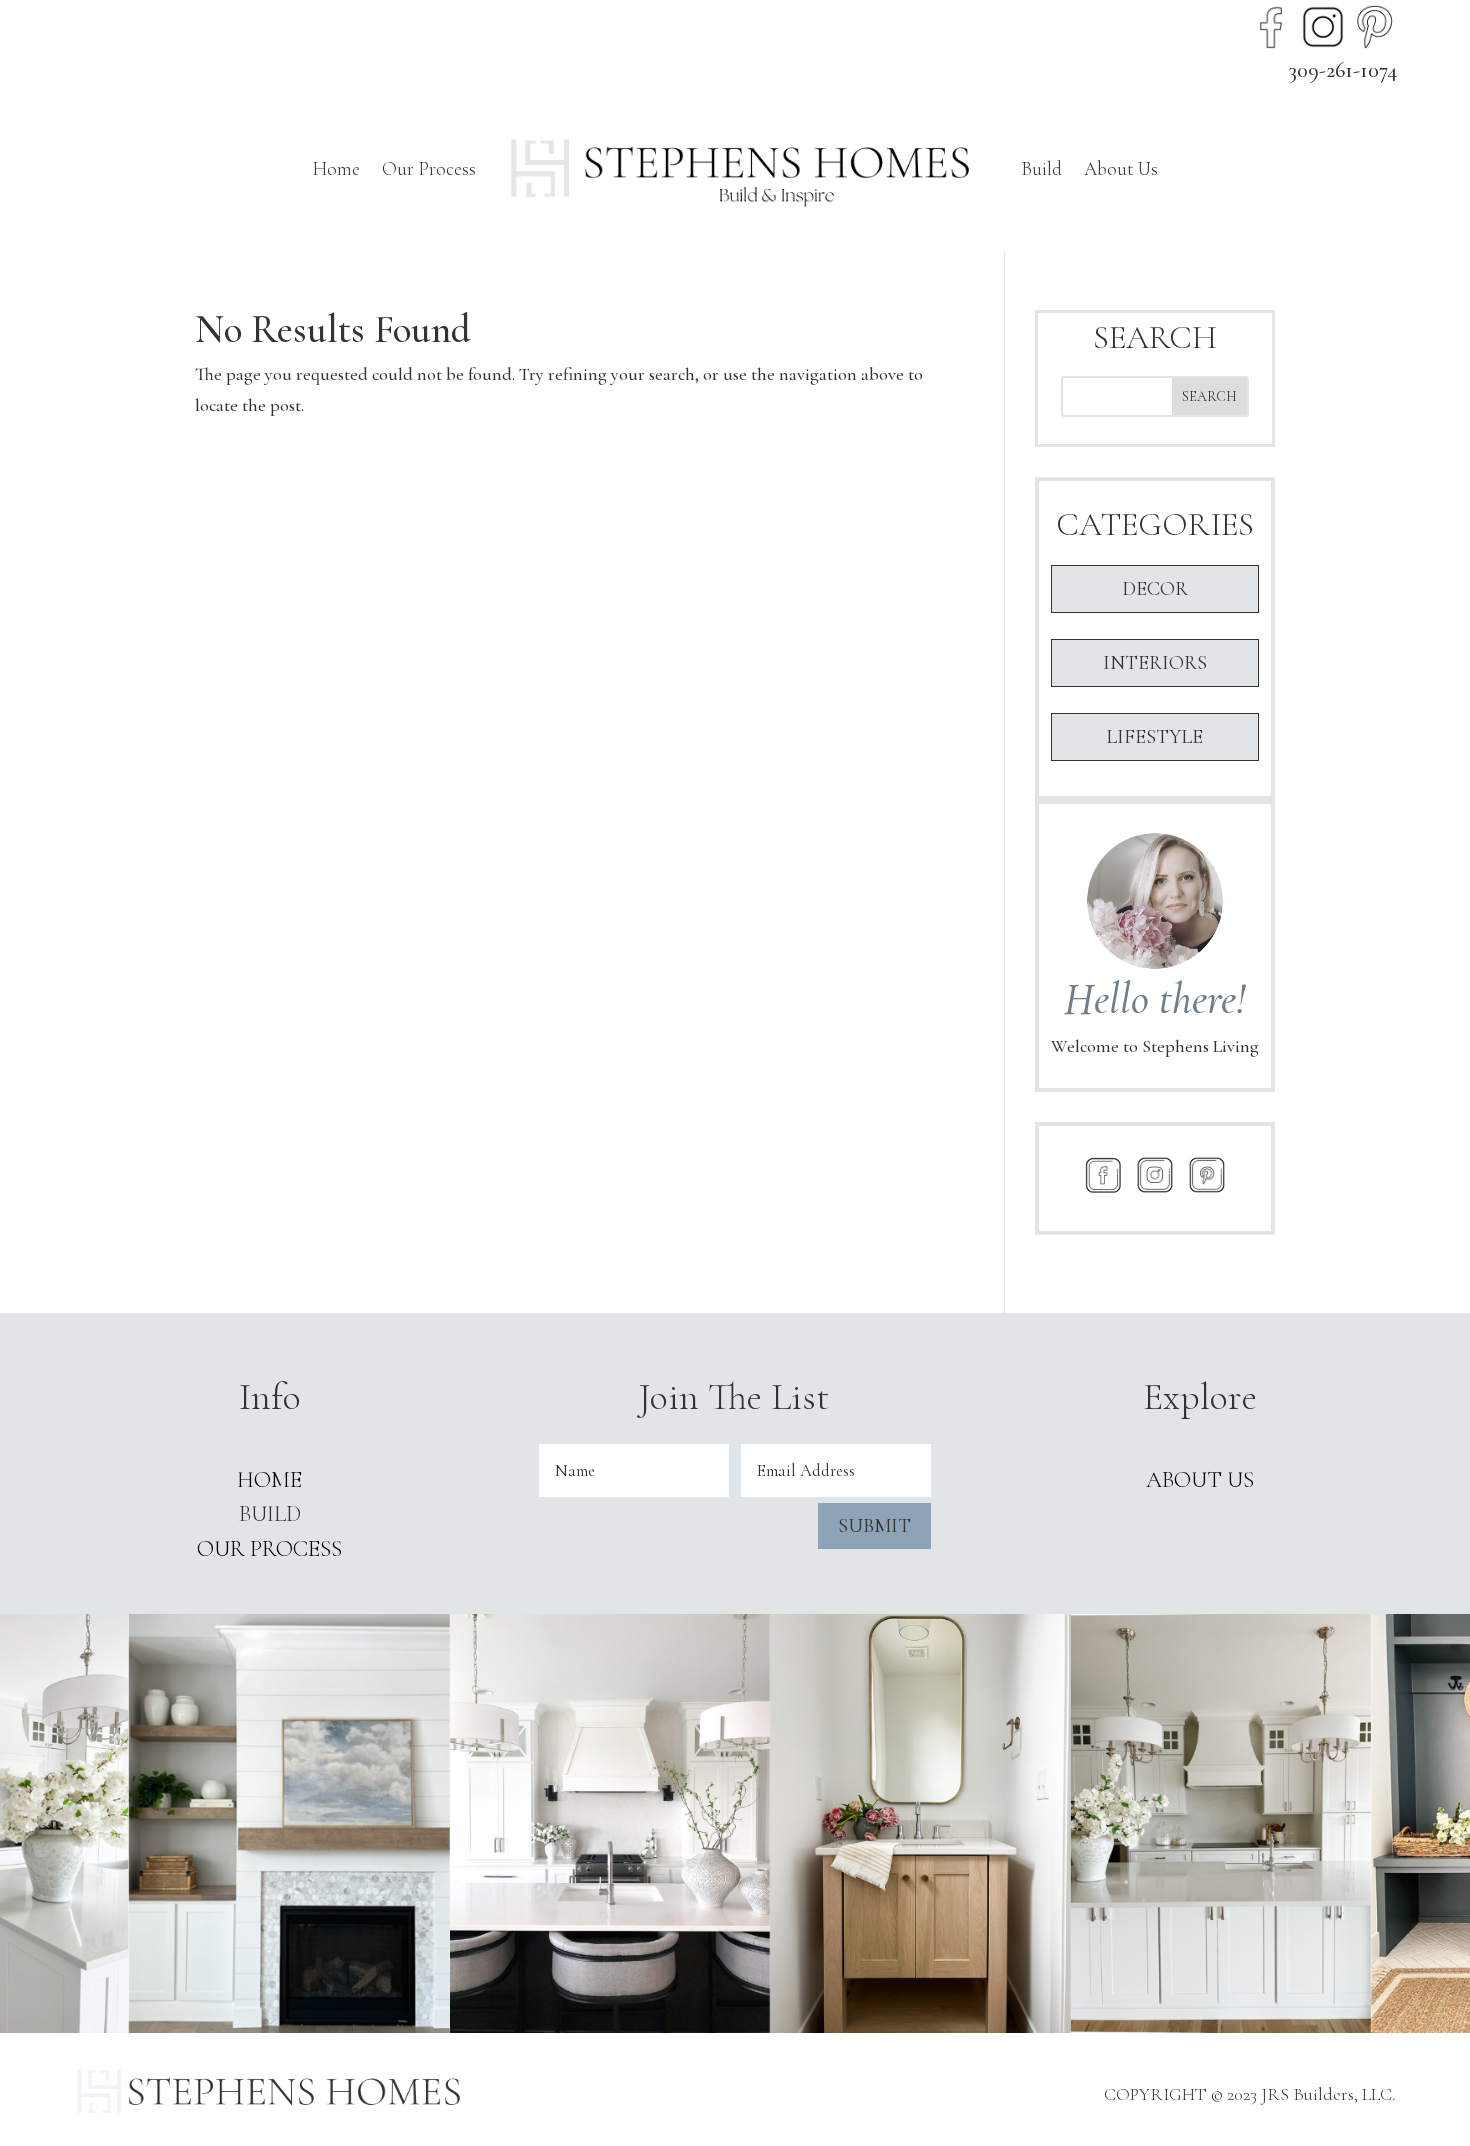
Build (1041, 168)
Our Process (429, 168)
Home (336, 168)
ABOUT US (1200, 1480)
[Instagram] (1323, 27)
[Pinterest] (1375, 27)
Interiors (1155, 663)
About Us (1121, 168)
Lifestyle (1154, 737)
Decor (1155, 589)
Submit (874, 1526)
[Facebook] (1271, 27)
